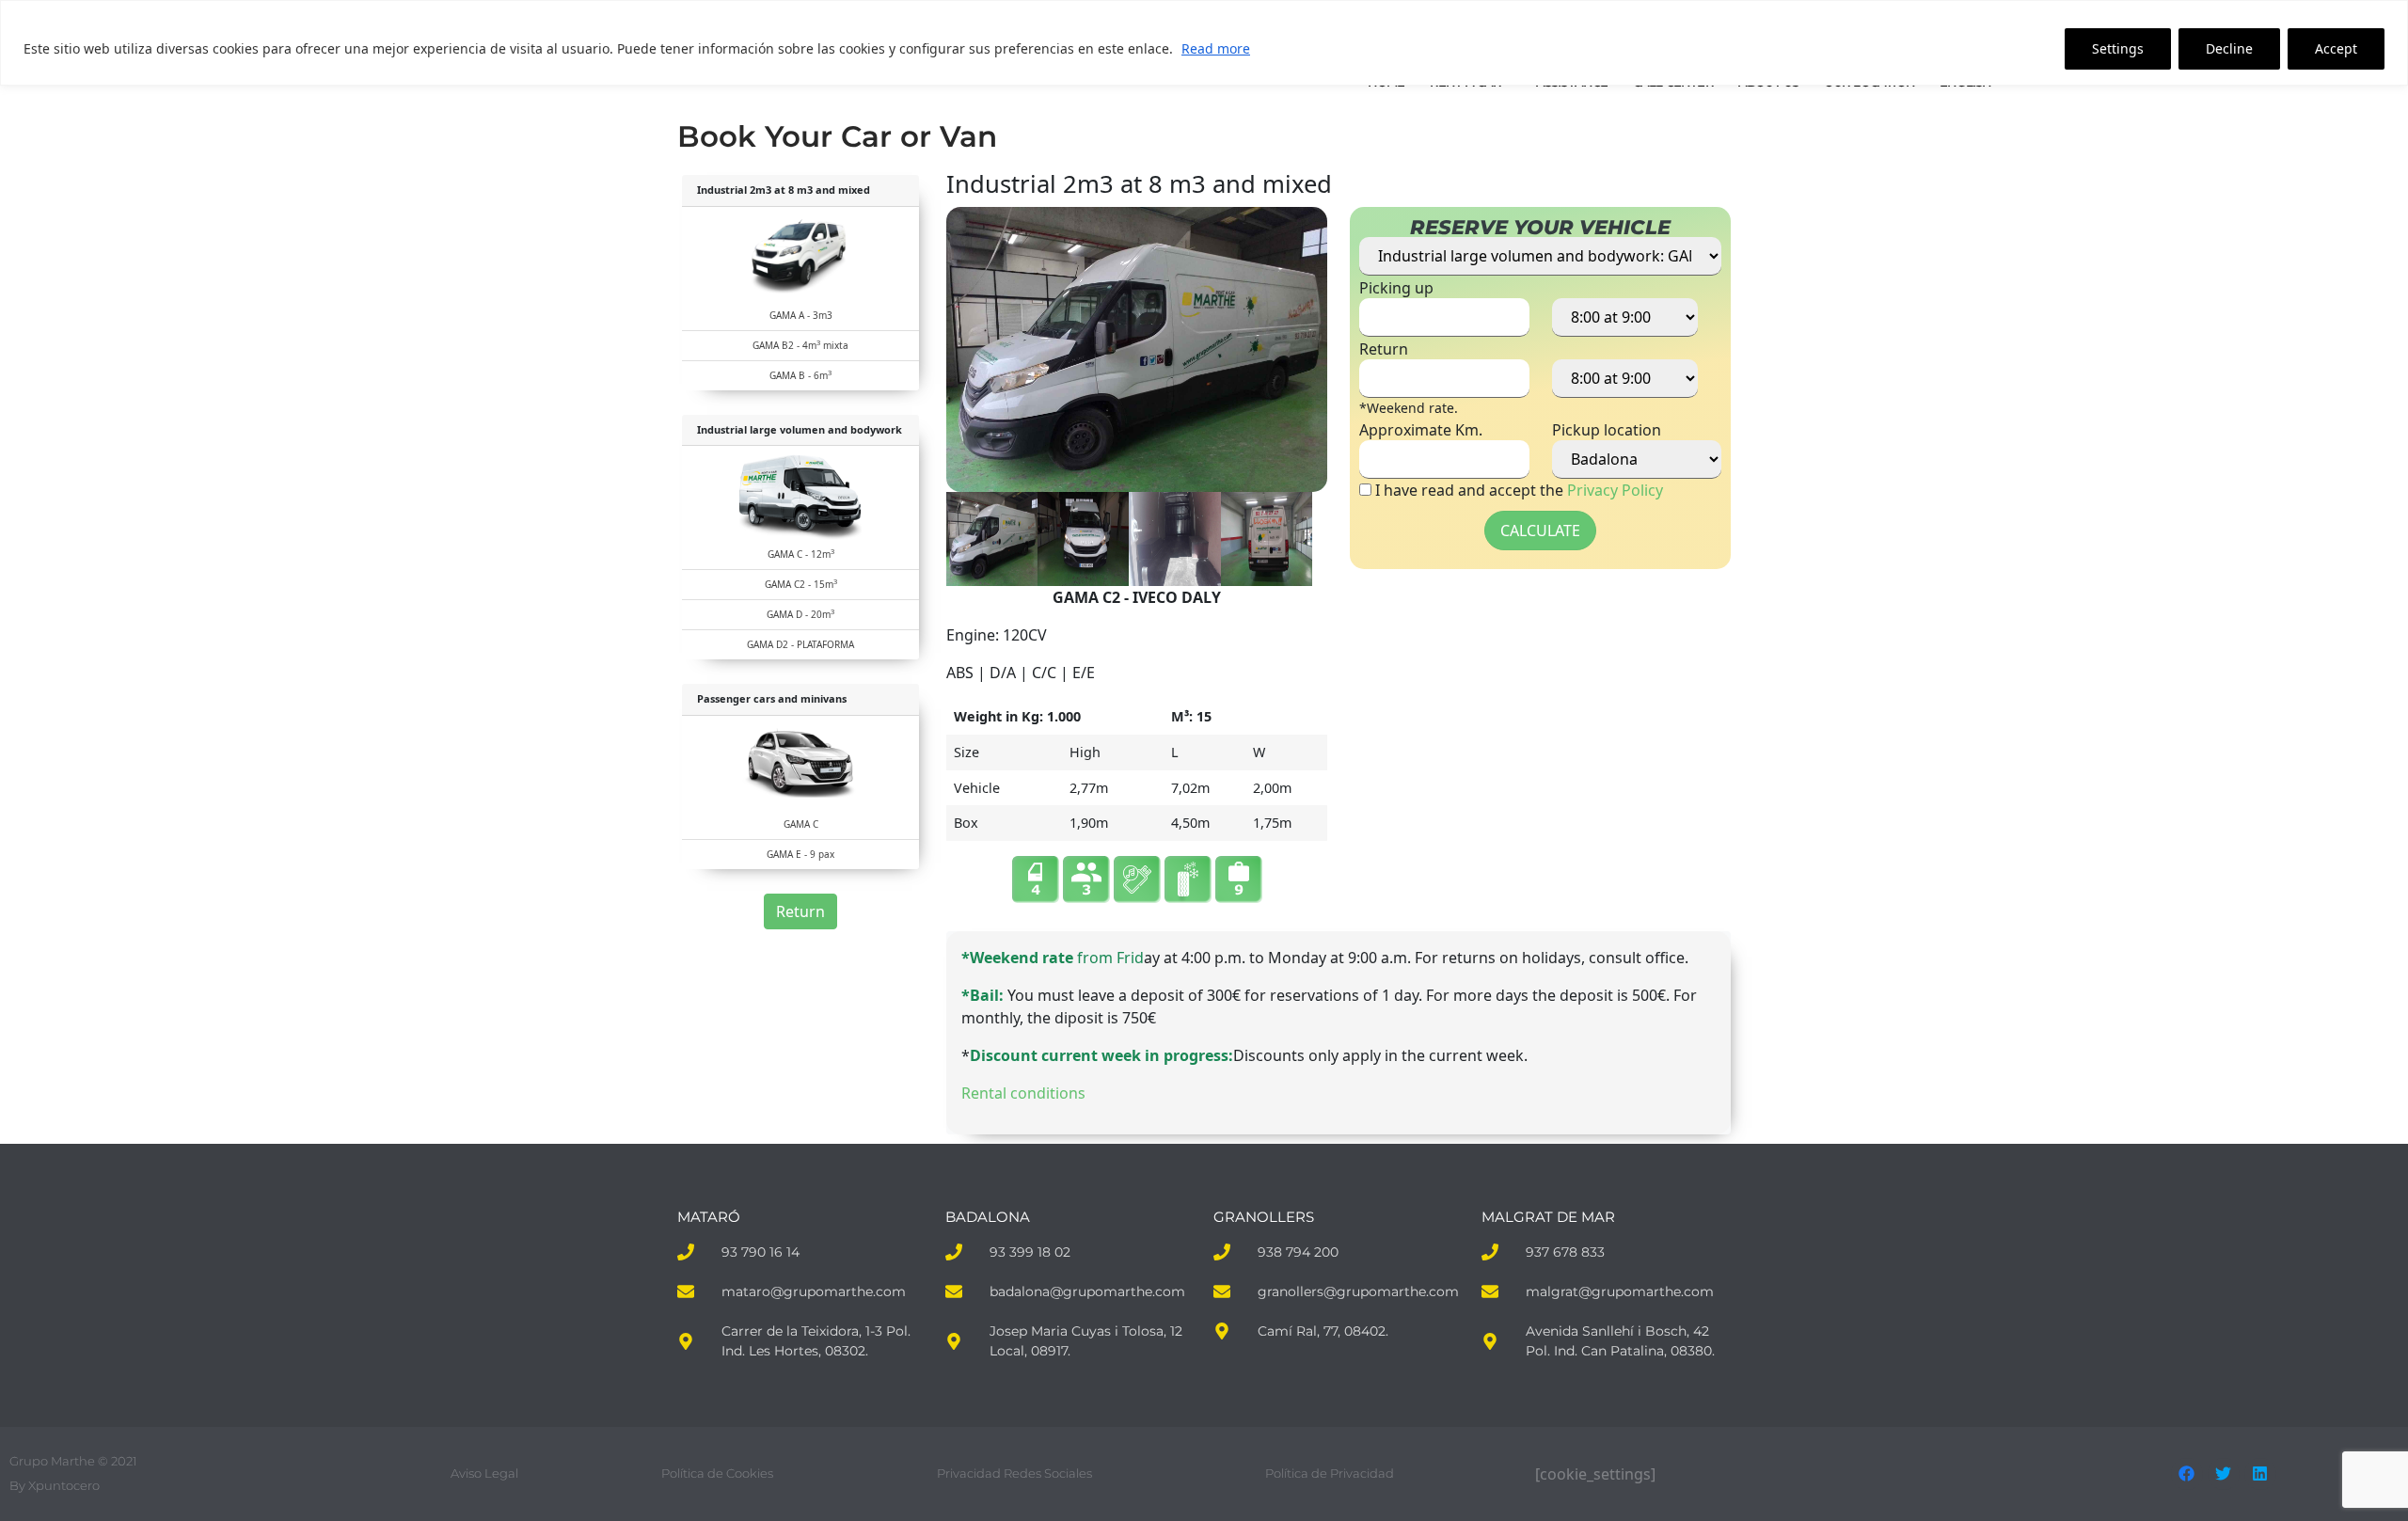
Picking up (1396, 288)
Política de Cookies (717, 1473)
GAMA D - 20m (800, 614)
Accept (2336, 48)
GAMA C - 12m (801, 554)
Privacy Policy (1615, 490)
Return (800, 911)
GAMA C (801, 824)
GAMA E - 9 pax (800, 854)
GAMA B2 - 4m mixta (800, 345)
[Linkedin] (2260, 1474)
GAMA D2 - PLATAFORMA (800, 644)
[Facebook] (2187, 1474)
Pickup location (1607, 430)
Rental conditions (1023, 1093)
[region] (1204, 43)
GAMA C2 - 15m (801, 584)
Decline (2229, 48)
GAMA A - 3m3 (801, 315)
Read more (1216, 48)
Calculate (1540, 531)
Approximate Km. (1421, 430)
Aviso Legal (484, 1473)
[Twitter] (2224, 1474)
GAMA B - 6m (800, 375)
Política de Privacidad (1330, 1473)
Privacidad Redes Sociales (1014, 1473)
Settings (2118, 48)
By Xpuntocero (55, 1485)
